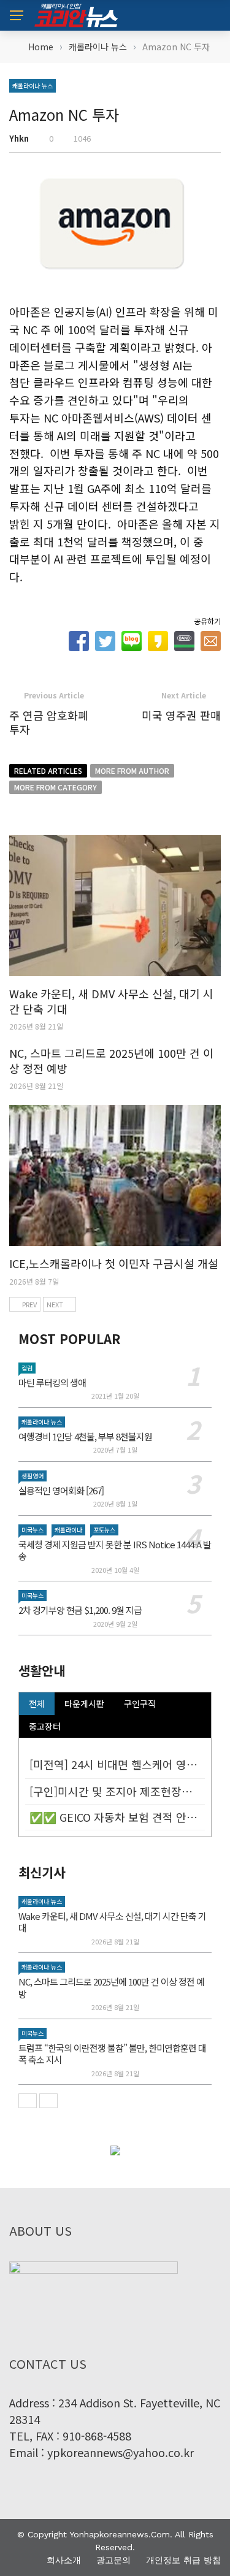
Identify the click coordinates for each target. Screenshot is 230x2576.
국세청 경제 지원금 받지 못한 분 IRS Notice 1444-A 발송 (115, 1550)
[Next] (48, 2101)
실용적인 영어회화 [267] (61, 1490)
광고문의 (113, 2560)
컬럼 (27, 1368)
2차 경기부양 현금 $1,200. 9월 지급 (80, 1610)
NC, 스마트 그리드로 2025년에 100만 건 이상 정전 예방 (111, 1061)
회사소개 (64, 2560)
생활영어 (33, 1476)
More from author (132, 770)
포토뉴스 (104, 1530)
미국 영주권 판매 (181, 715)
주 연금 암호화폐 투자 (49, 722)
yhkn (19, 138)
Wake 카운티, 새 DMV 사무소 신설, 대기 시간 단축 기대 (111, 1001)
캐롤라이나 (68, 1530)
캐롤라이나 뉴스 (33, 86)
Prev (29, 1304)
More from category (56, 787)
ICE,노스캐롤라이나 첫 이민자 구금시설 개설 (114, 1263)
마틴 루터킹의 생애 (52, 1382)
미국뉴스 (33, 1530)
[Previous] (28, 2101)
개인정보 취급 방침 (183, 2560)
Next (55, 1304)
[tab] (37, 1704)
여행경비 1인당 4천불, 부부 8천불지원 (85, 1436)
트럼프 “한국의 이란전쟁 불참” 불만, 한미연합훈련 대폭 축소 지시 (112, 2054)
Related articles (48, 770)
